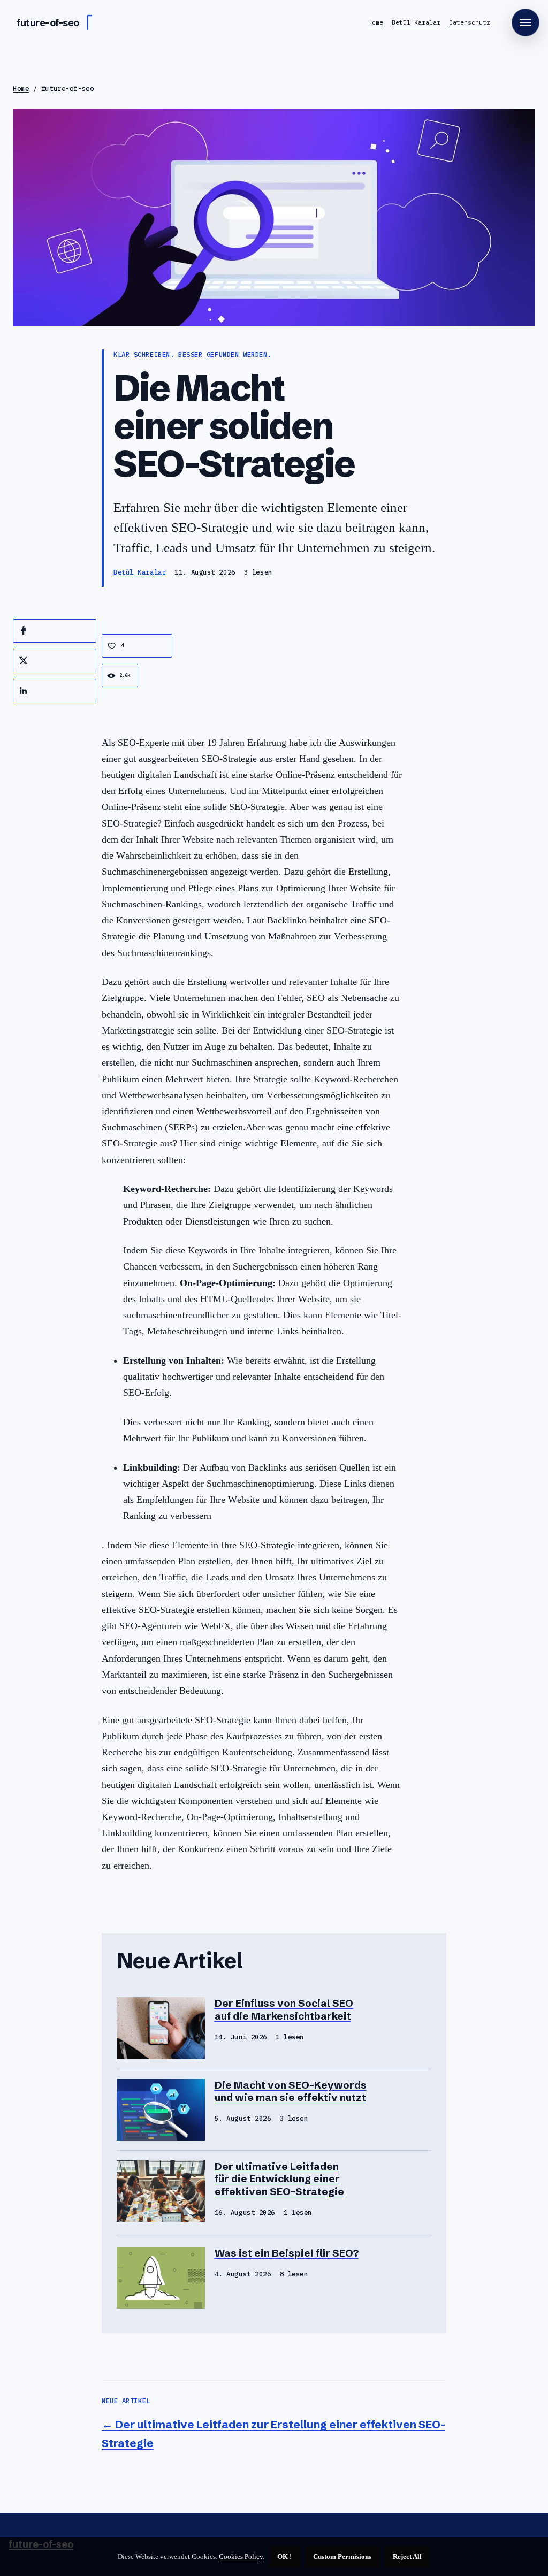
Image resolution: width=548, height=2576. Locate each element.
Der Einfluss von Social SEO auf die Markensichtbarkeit (284, 2009)
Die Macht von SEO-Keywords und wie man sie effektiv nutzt (291, 2091)
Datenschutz (470, 22)
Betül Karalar (416, 22)
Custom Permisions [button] (342, 2556)
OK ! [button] (284, 2556)
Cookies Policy (241, 2556)
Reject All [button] (407, 2556)
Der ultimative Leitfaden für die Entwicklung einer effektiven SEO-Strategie (279, 2179)
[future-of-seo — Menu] (526, 22)
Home (376, 22)
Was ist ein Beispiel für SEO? (287, 2253)
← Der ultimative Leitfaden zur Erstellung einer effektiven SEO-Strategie (273, 2434)
